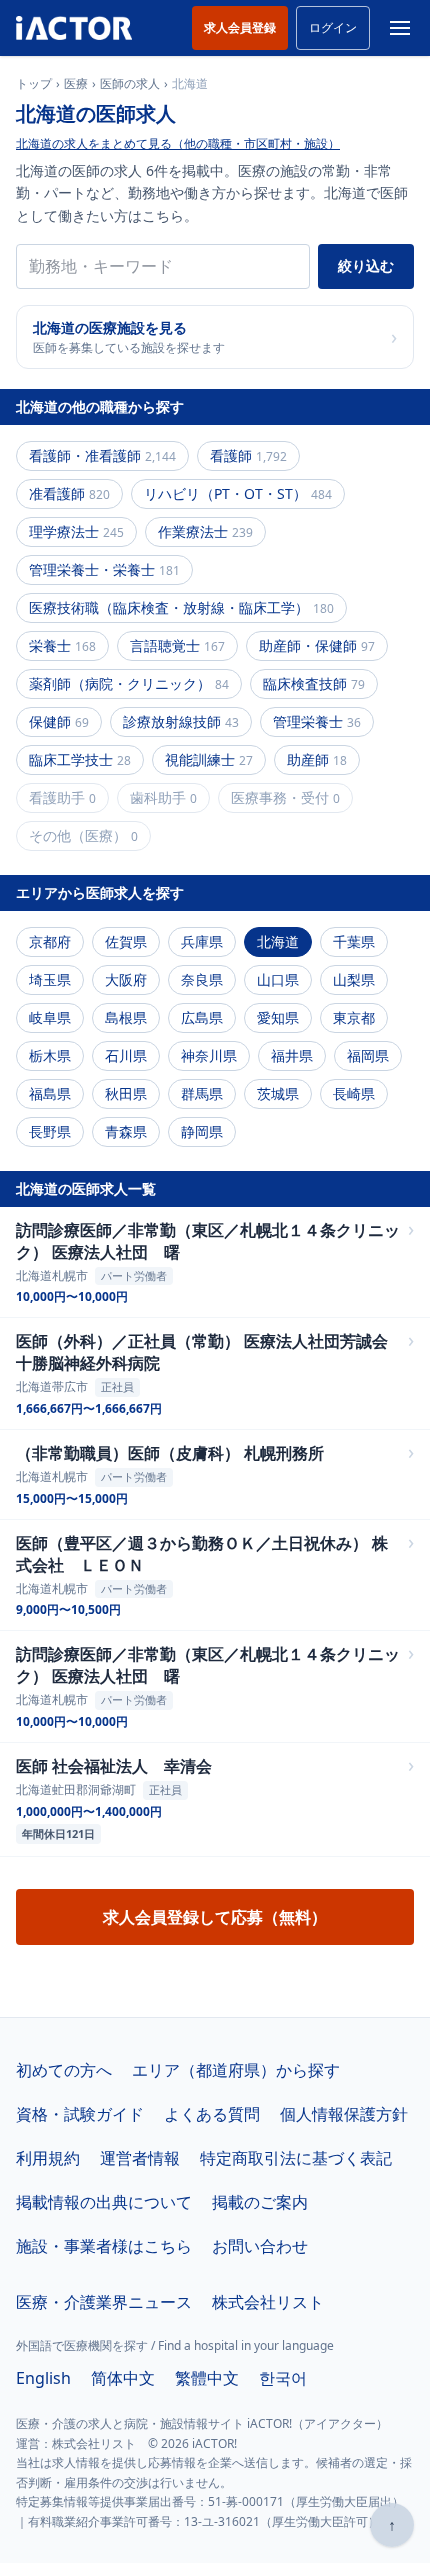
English (43, 2378)
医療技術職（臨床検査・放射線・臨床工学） (181, 607)
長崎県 (354, 1093)
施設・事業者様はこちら (104, 2246)
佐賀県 (126, 941)
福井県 (292, 1055)
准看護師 (69, 493)
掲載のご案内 (260, 2202)
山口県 (278, 979)
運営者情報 (140, 2158)
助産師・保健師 (317, 645)
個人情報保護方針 (344, 2114)
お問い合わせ (260, 2246)
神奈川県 (209, 1055)
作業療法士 (205, 531)
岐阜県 (50, 1017)
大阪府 (126, 979)
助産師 (317, 759)
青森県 (126, 1131)
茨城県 (278, 1093)
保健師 (59, 721)
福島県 (50, 1093)
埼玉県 (50, 979)
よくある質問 (212, 2114)
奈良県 (202, 979)
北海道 (278, 941)
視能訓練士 (209, 759)
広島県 (202, 1017)
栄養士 (62, 645)
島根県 (126, 1017)
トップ (34, 84)
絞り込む (366, 265)
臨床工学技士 (80, 759)
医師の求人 (130, 84)
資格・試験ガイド (80, 2114)
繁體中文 (207, 2378)
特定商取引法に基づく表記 (296, 2158)
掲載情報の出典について (104, 2202)
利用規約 (48, 2158)
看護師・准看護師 (102, 455)
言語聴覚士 (177, 645)
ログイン (333, 27)
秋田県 (126, 1093)
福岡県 (368, 1055)
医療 (76, 84)
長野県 (50, 1131)
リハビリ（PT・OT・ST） (238, 493)
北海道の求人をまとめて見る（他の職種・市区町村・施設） (178, 143)
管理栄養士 (317, 721)
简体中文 (123, 2378)
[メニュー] (400, 28)
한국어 (283, 2378)
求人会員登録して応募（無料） (215, 1917)
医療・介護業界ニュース (104, 2302)
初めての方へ (64, 2070)
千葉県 (354, 941)
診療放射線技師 (181, 721)
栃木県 (50, 1055)
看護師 (248, 455)
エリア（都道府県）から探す (236, 2070)
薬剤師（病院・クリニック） (129, 683)
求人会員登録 (240, 27)
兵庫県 (202, 941)
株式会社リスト (268, 2302)
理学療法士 (76, 531)
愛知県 (278, 1017)
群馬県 (202, 1093)
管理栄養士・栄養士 (104, 569)
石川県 (126, 1055)
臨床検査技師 (314, 683)
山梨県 (354, 979)
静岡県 (202, 1131)
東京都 (354, 1017)
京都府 (50, 941)
